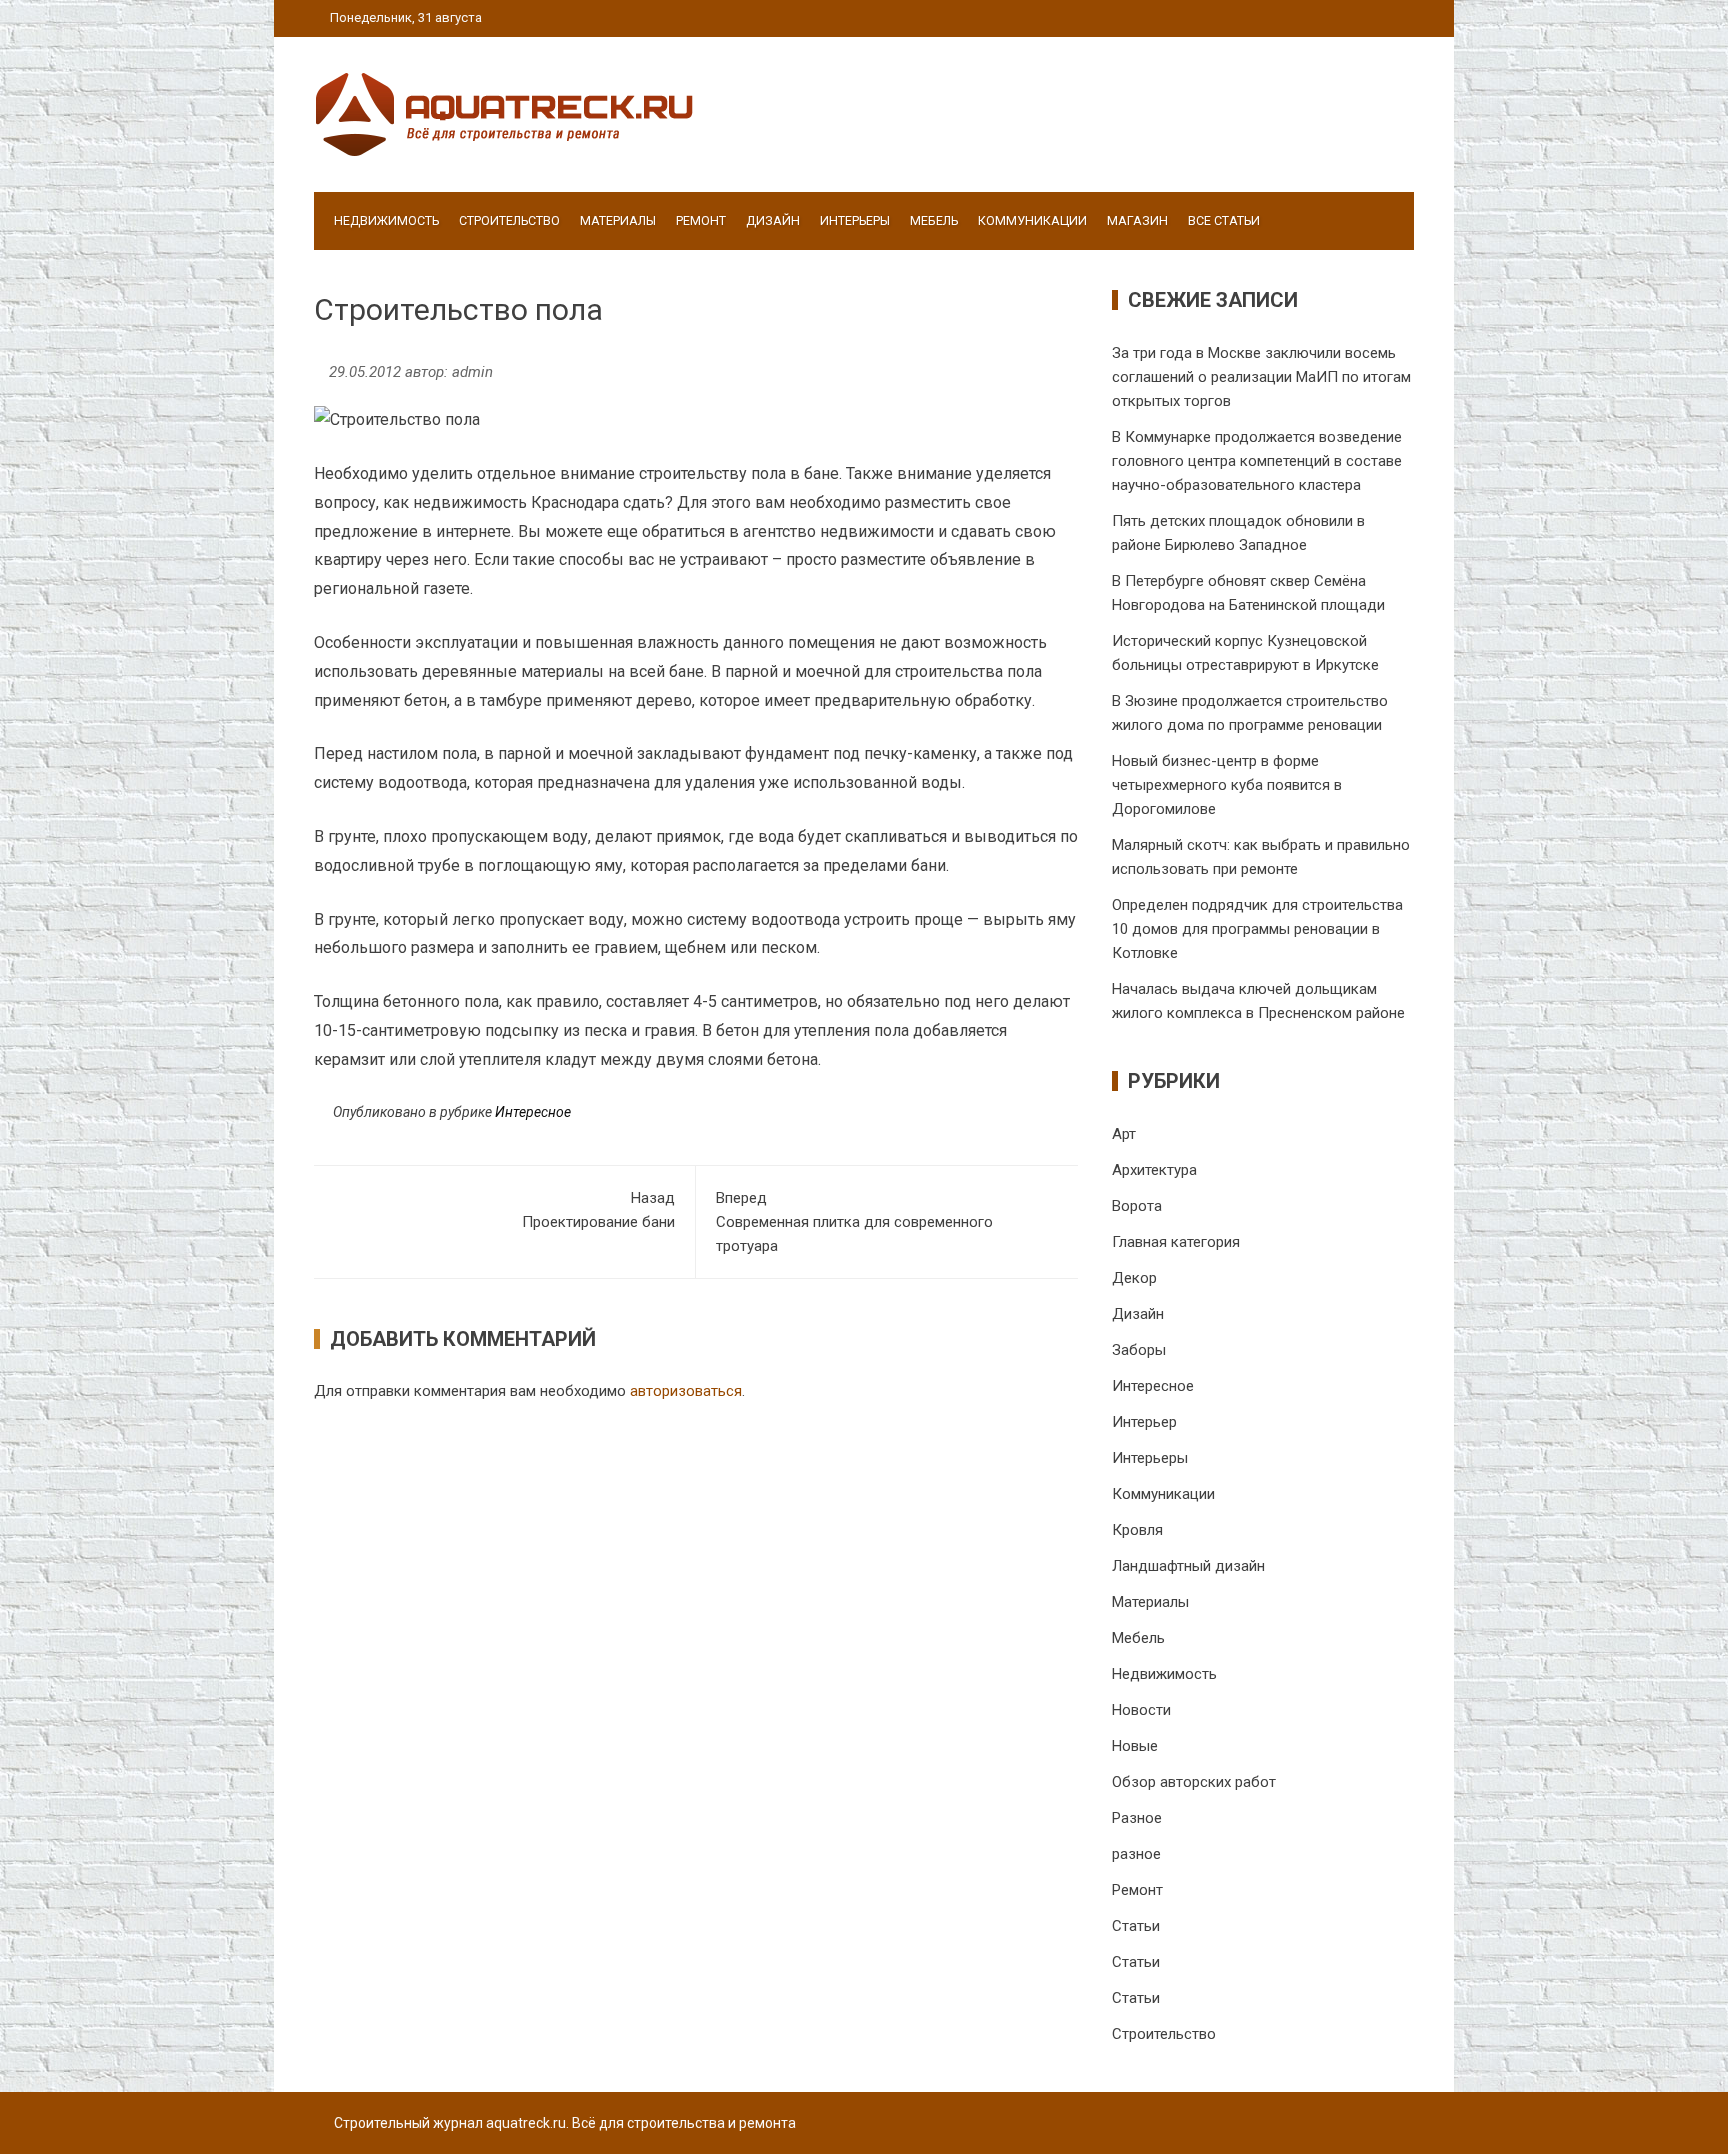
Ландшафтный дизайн (1188, 1566)
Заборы (1139, 1350)
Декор (1134, 1278)
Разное (1137, 1818)
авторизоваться (686, 1391)
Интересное (533, 1112)
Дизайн (773, 220)
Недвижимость (386, 220)
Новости (1141, 1710)
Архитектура (1154, 1170)
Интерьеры (855, 220)
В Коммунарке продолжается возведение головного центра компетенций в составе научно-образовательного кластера (1257, 461)
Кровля (1137, 1530)
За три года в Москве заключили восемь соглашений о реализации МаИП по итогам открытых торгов (1261, 377)
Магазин (1137, 220)
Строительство (509, 220)
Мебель (934, 220)
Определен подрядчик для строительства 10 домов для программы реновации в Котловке (1257, 929)
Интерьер (1144, 1422)
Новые (1135, 1746)
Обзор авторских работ (1194, 1782)
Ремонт (701, 220)
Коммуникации (1032, 220)
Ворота (1137, 1206)
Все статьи (1224, 220)
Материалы (618, 220)
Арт (1124, 1134)
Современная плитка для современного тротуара (854, 1222)
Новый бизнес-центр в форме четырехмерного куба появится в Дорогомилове (1227, 785)
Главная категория (1176, 1242)
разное (1136, 1854)
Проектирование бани (598, 1210)
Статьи (1136, 1926)
